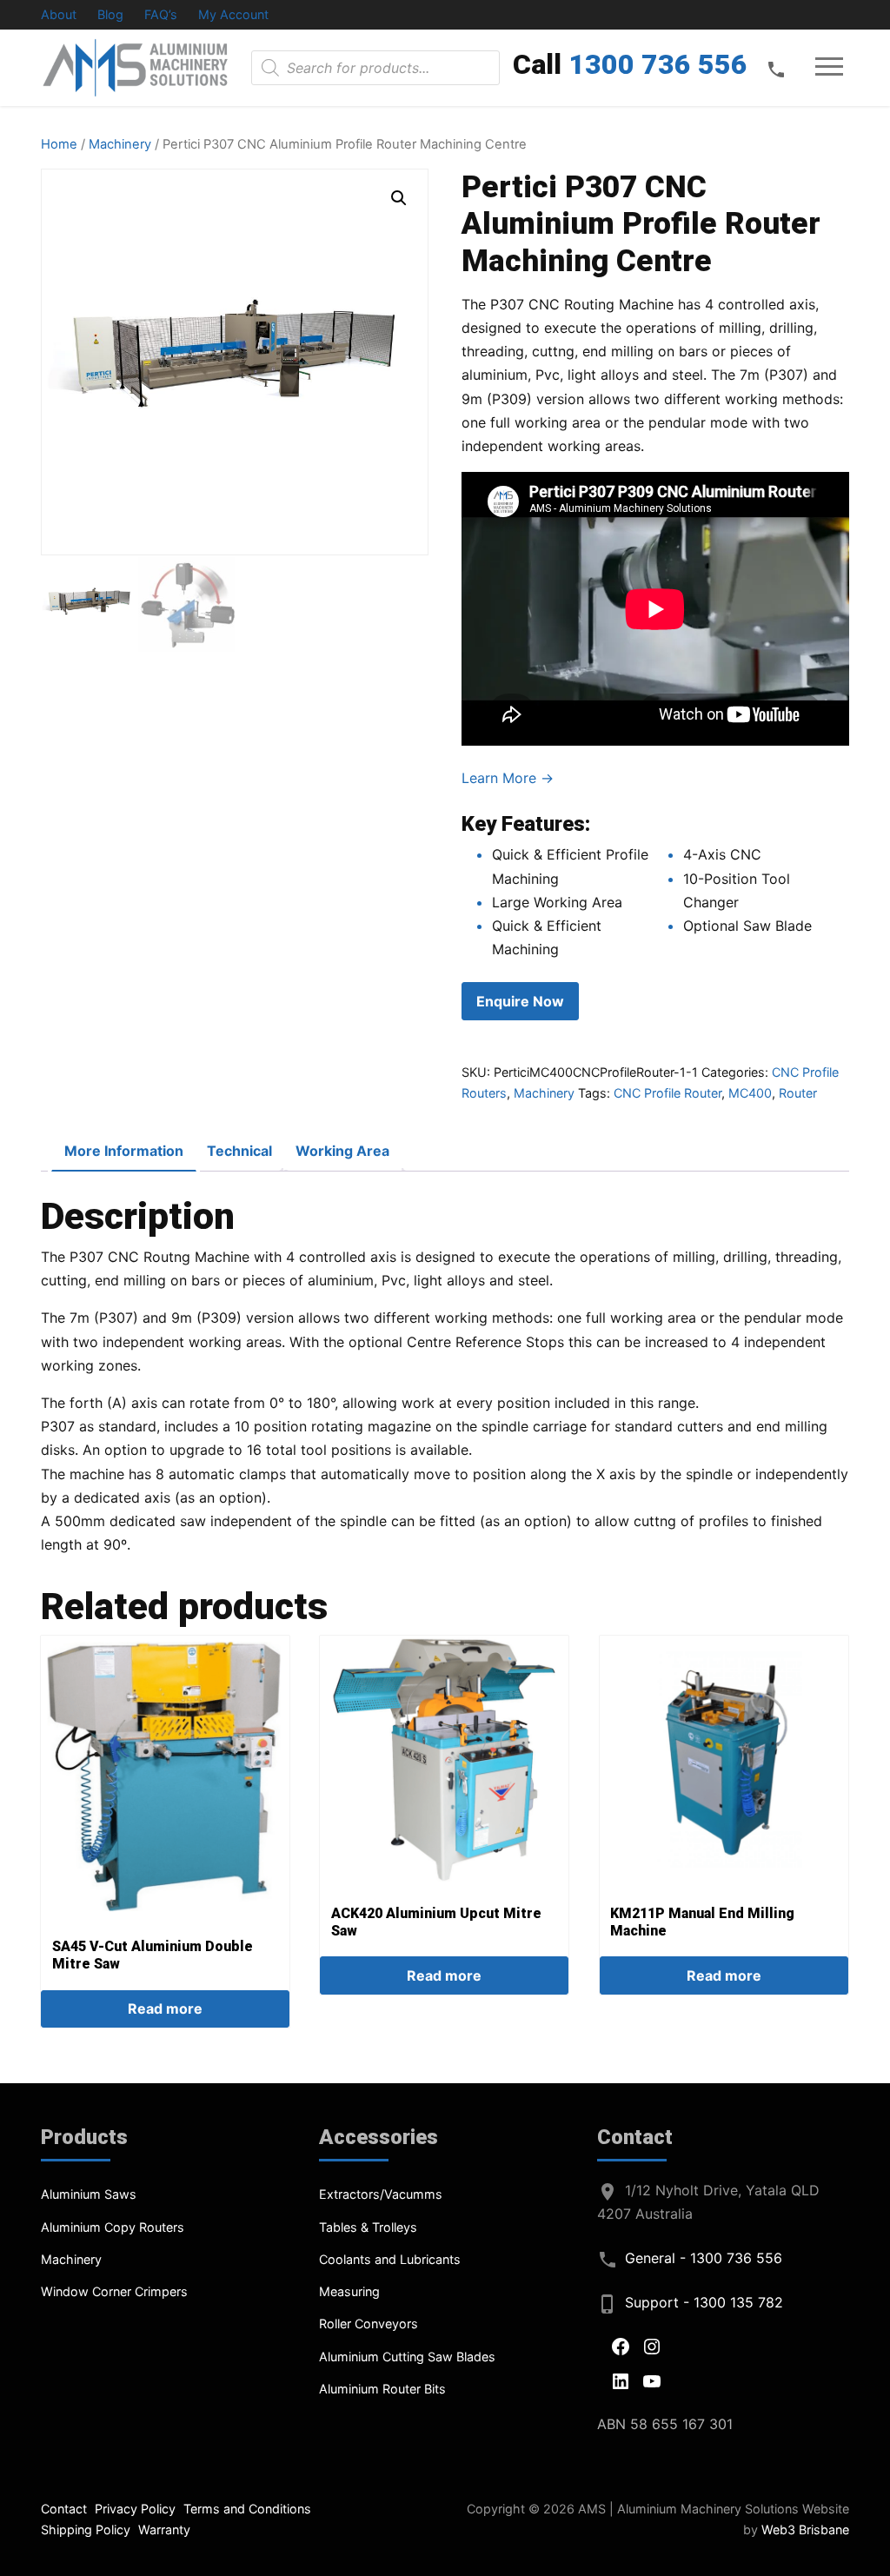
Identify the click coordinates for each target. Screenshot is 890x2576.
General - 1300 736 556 (704, 2258)
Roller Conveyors (369, 2324)
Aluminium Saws (89, 2194)
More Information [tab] (124, 1151)
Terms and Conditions (247, 2509)
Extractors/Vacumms (381, 2194)
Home (59, 144)
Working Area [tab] (342, 1151)
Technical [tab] (239, 1151)
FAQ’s (161, 14)
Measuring (349, 2291)
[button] (399, 198)
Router (798, 1093)
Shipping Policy (86, 2530)
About (59, 14)
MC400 (750, 1093)
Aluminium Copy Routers (113, 2227)
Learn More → (508, 778)
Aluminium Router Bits (382, 2389)
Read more (165, 2008)
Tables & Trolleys (368, 2227)
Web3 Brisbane (805, 2530)
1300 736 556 (658, 64)
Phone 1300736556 (776, 69)
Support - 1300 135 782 (704, 2302)
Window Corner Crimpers (114, 2291)
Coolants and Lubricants (390, 2259)
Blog (110, 14)
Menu (830, 67)
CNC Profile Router (667, 1093)
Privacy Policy (135, 2509)
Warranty (164, 2530)
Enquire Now (520, 1001)
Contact (64, 2509)
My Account (233, 14)
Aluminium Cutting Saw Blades (407, 2357)
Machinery (120, 144)
